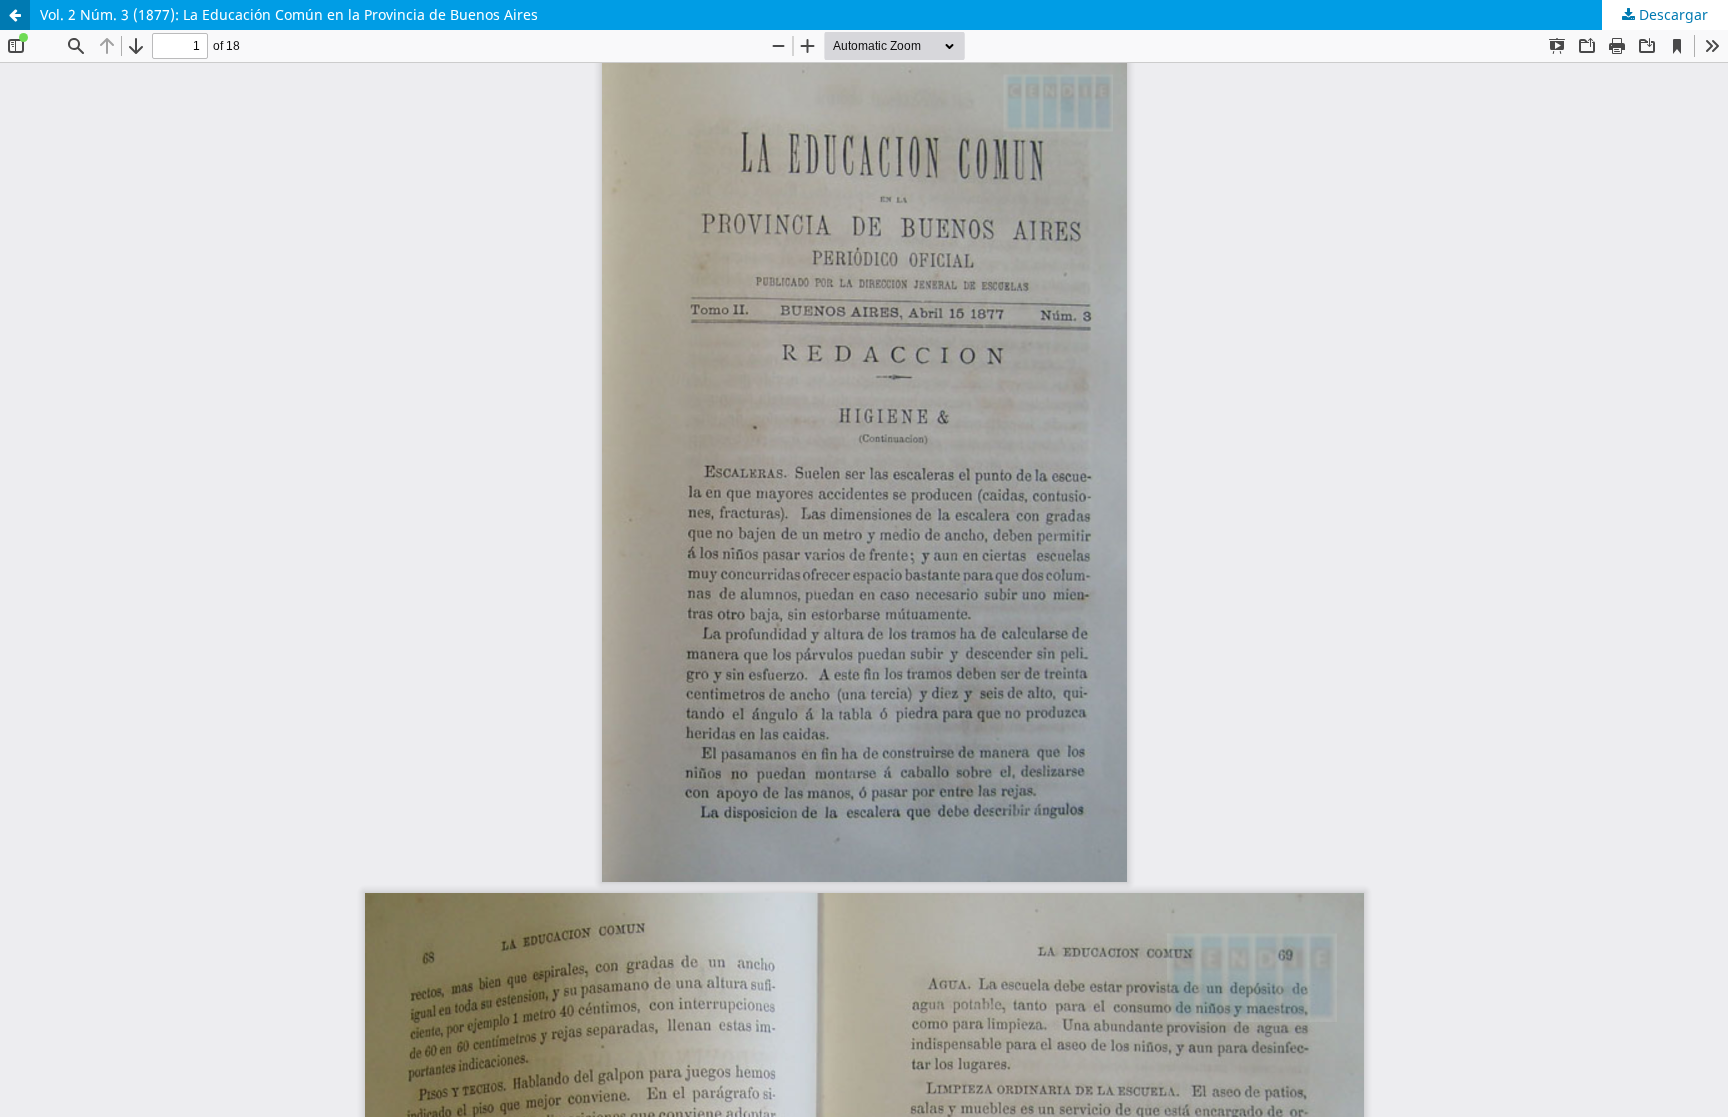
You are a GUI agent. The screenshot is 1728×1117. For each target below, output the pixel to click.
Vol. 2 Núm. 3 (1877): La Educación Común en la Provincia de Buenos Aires (289, 14)
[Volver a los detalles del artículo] (15, 15)
